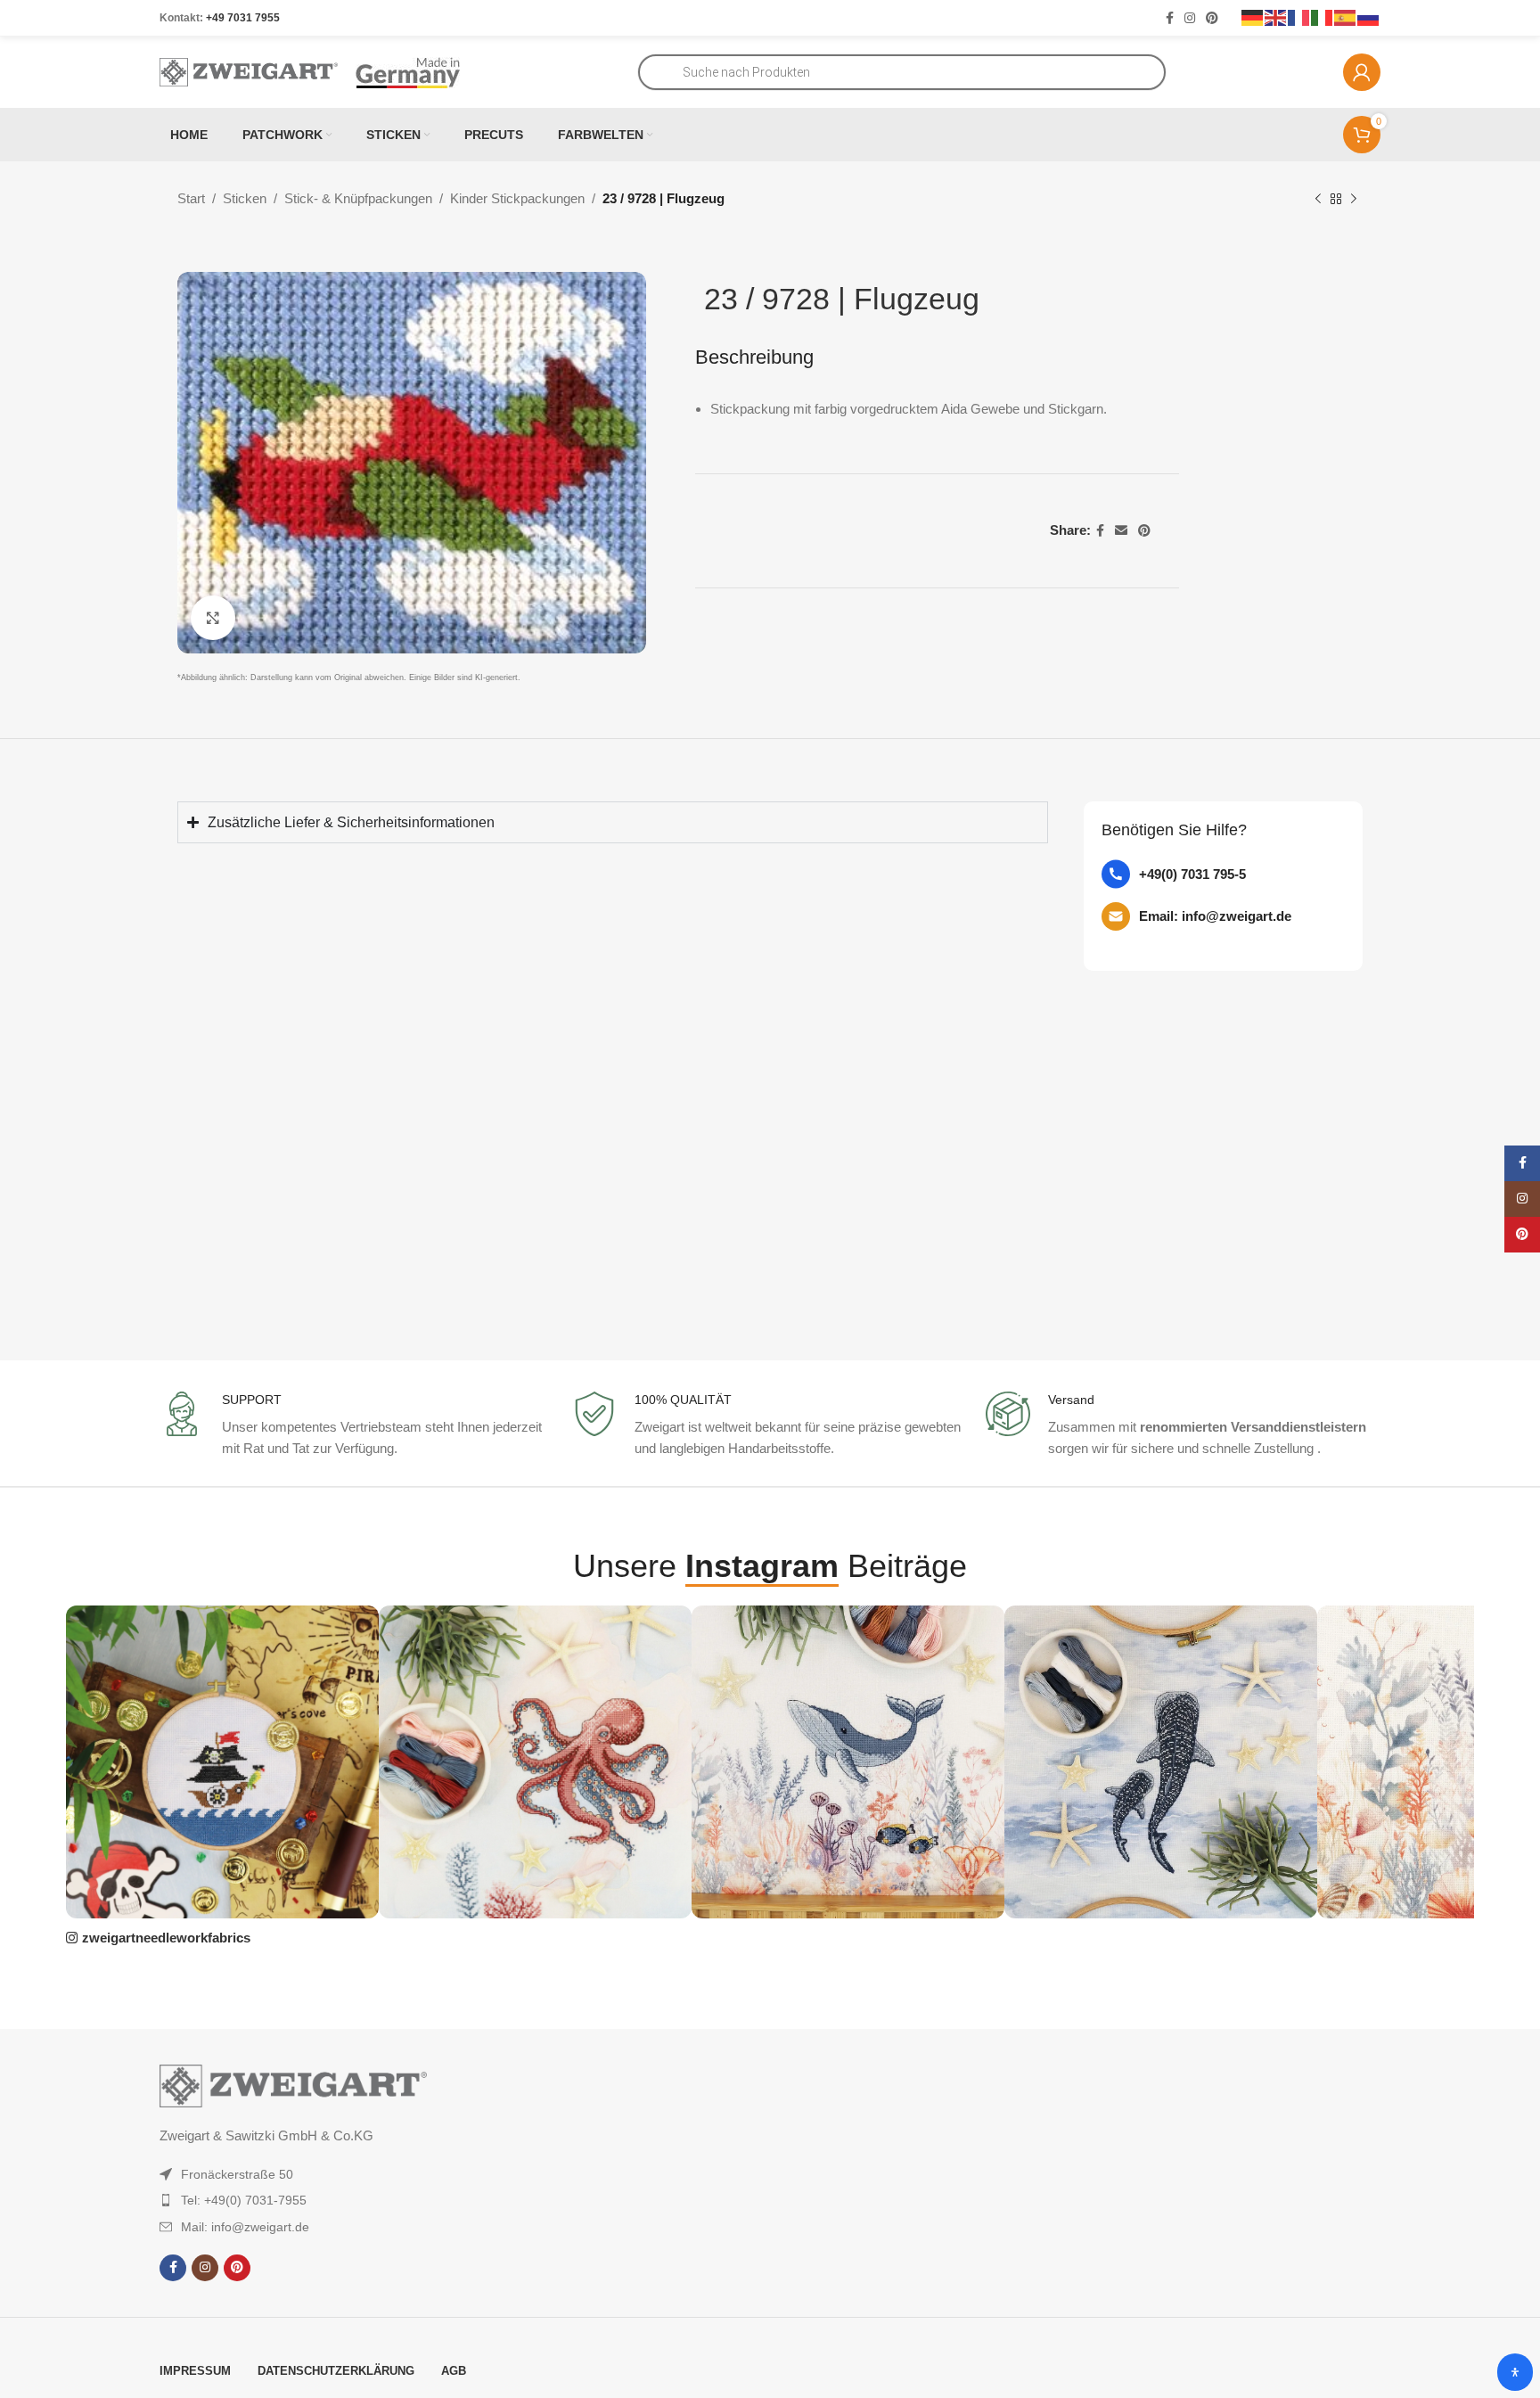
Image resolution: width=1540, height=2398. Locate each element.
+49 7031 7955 (243, 18)
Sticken (245, 198)
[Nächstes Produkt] (1354, 200)
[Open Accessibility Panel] (1515, 2372)
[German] (1253, 17)
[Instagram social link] (1190, 18)
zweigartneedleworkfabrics (166, 1938)
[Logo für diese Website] (249, 71)
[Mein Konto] (1362, 72)
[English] (1276, 17)
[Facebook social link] (1170, 18)
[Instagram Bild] (222, 1762)
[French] (1299, 17)
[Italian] (1323, 17)
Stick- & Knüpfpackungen (358, 198)
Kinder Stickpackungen (517, 198)
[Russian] (1369, 17)
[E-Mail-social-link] (1121, 531)
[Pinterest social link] (1212, 18)
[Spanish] (1346, 17)
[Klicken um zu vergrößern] (213, 618)
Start (191, 198)
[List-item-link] (1223, 874)
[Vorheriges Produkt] (1318, 200)
